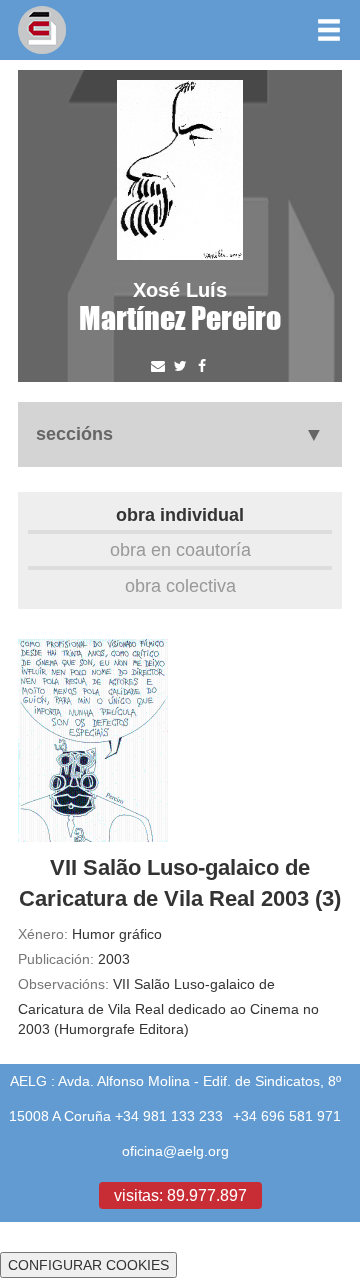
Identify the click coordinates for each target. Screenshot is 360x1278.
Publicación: (56, 959)
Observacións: (63, 984)
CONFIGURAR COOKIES (88, 1265)
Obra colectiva (180, 585)
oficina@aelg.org (175, 1151)
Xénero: (43, 934)
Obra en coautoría (180, 549)
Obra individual (180, 514)
